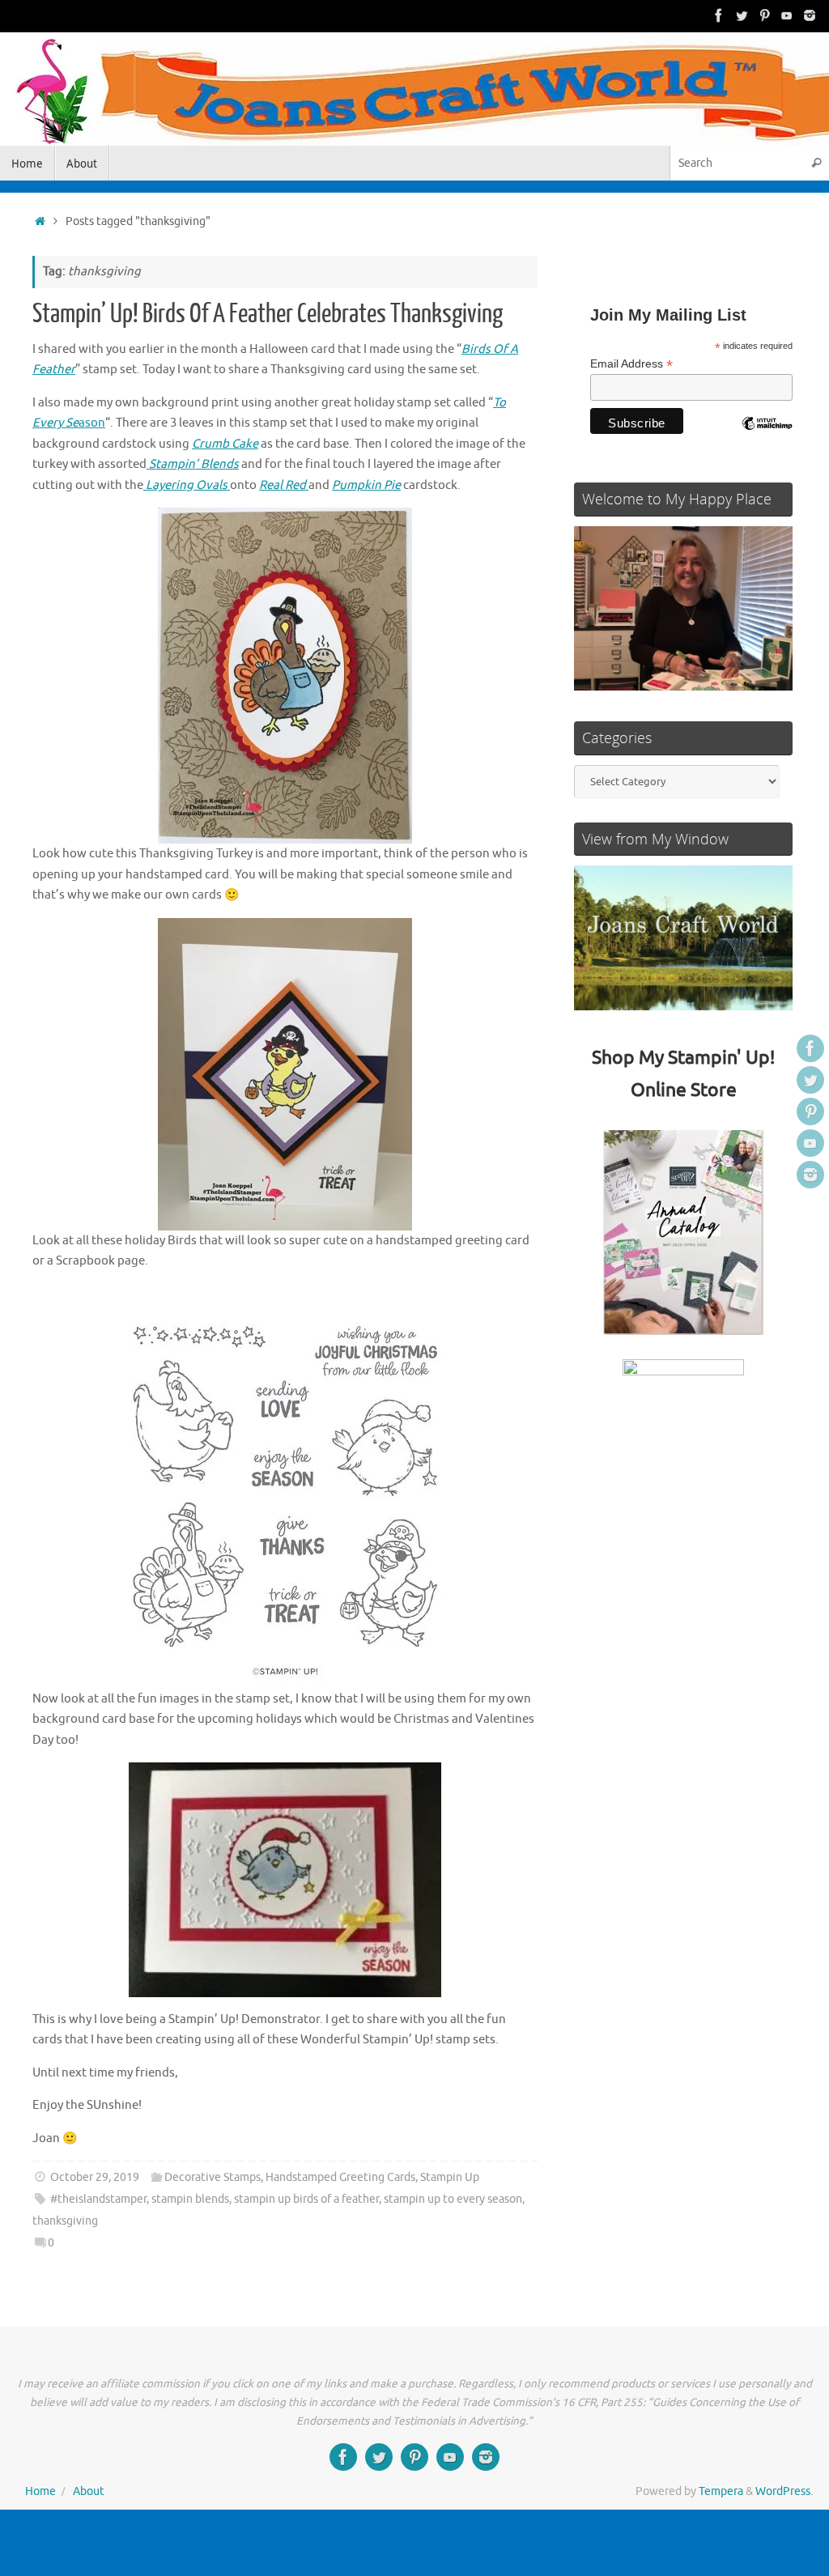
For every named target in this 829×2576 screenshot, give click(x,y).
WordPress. (784, 2491)
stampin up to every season (453, 2199)
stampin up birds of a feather (306, 2199)
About (89, 2491)
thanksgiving (65, 2221)
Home (40, 2491)
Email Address (631, 364)
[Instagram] (810, 15)
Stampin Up (450, 2177)
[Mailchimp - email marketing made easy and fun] (767, 436)
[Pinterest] (764, 15)
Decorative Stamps (213, 2177)
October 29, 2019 (95, 2177)
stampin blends (190, 2199)
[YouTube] (787, 15)
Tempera (721, 2491)
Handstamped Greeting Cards (340, 2177)
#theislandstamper (98, 2199)
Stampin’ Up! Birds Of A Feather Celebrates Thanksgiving (268, 314)
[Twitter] (742, 15)
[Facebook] (719, 15)
